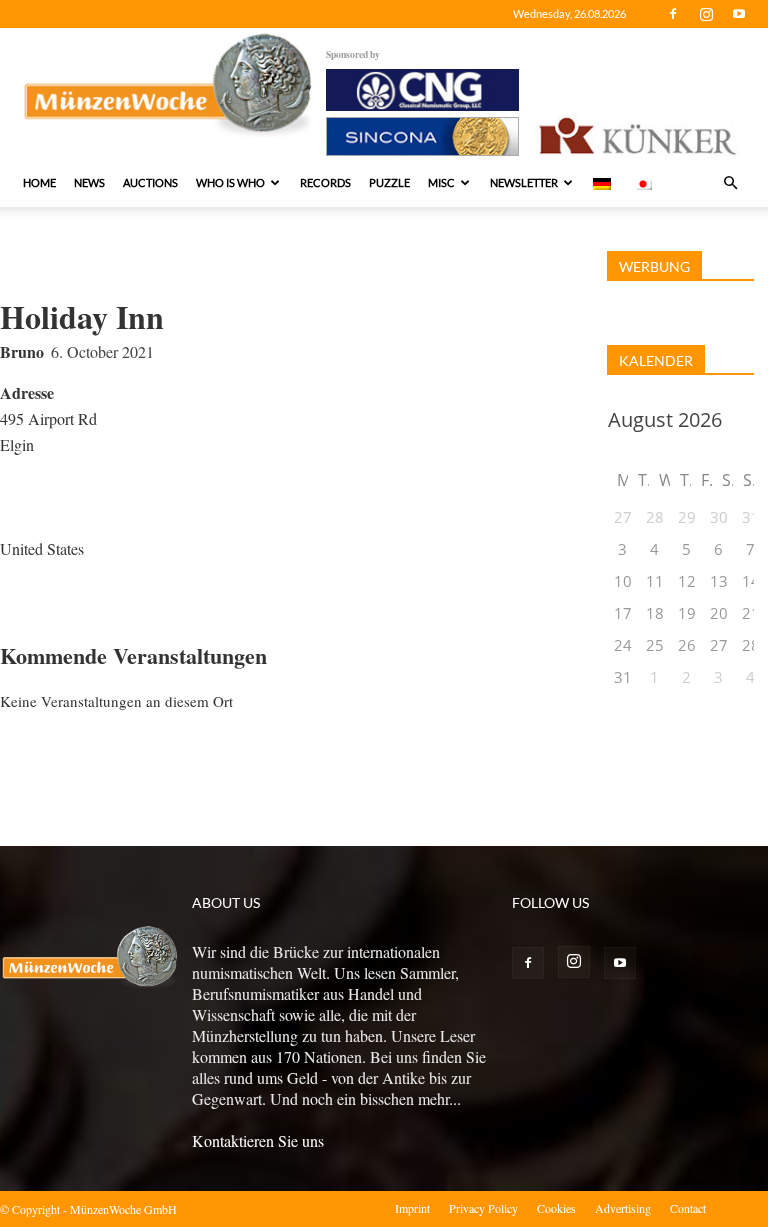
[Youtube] (739, 14)
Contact (688, 1208)
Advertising (623, 1208)
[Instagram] (706, 14)
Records (325, 182)
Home (39, 182)
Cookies (556, 1208)
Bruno (22, 351)
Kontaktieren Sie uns (258, 1140)
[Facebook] (673, 14)
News (89, 182)
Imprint (412, 1208)
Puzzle (389, 182)
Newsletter (524, 182)
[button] (730, 183)
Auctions (150, 182)
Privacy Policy (483, 1208)
